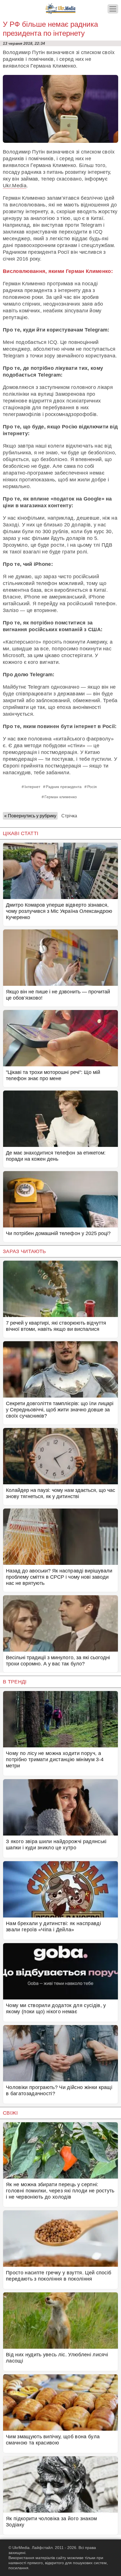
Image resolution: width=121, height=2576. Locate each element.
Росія (92, 787)
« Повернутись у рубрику (30, 816)
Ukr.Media (15, 186)
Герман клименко (61, 797)
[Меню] (113, 9)
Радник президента (64, 787)
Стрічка (69, 816)
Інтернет (32, 787)
